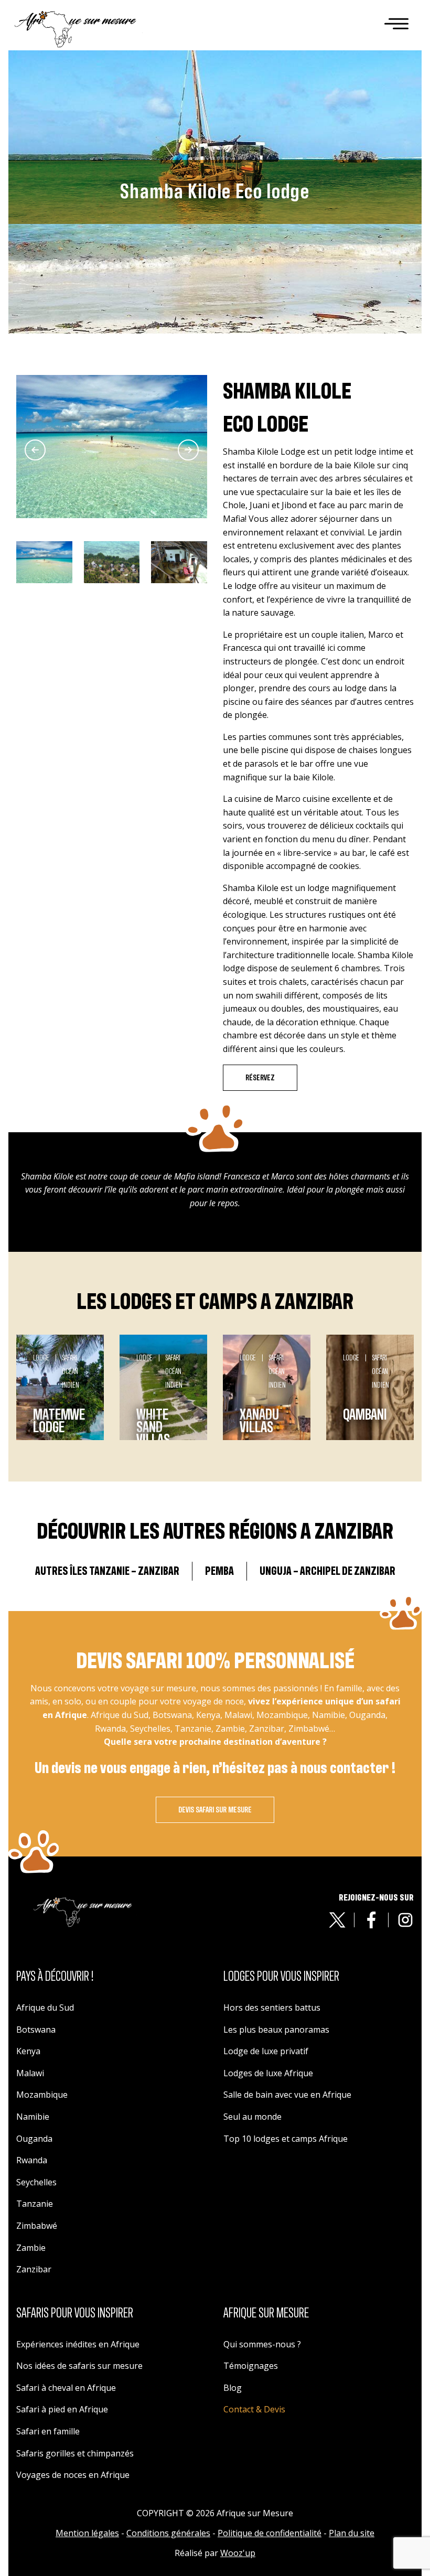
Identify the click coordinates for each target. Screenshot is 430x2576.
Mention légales (87, 2533)
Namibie (33, 2117)
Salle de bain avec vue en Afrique (287, 2095)
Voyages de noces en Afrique (73, 2475)
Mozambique (42, 2095)
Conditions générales (168, 2533)
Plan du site (352, 2533)
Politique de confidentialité (270, 2533)
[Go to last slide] (35, 450)
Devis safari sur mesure (215, 1810)
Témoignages (251, 2366)
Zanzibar (34, 2269)
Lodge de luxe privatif (266, 2051)
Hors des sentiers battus (272, 2008)
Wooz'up (238, 2553)
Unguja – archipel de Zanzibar (327, 1571)
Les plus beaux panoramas (276, 2030)
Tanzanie (35, 2204)
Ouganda (34, 2139)
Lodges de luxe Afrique (268, 2073)
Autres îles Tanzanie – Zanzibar (107, 1571)
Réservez (260, 1078)
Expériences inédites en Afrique (78, 2344)
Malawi (30, 2073)
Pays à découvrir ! (55, 1977)
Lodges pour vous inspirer (281, 1977)
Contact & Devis (254, 2409)
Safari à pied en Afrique (62, 2409)
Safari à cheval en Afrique (66, 2388)
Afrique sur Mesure (266, 2313)
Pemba (219, 1571)
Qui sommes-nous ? (262, 2344)
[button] (44, 562)
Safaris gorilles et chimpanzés (75, 2453)
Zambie (31, 2248)
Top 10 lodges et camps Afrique (286, 2139)
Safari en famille (48, 2431)
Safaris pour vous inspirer (75, 2313)
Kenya (28, 2051)
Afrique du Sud (45, 2008)
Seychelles (36, 2182)
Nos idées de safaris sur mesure (79, 2366)
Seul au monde (252, 2117)
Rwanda (32, 2160)
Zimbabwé (37, 2226)
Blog (233, 2388)
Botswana (36, 2030)
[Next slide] (188, 450)
